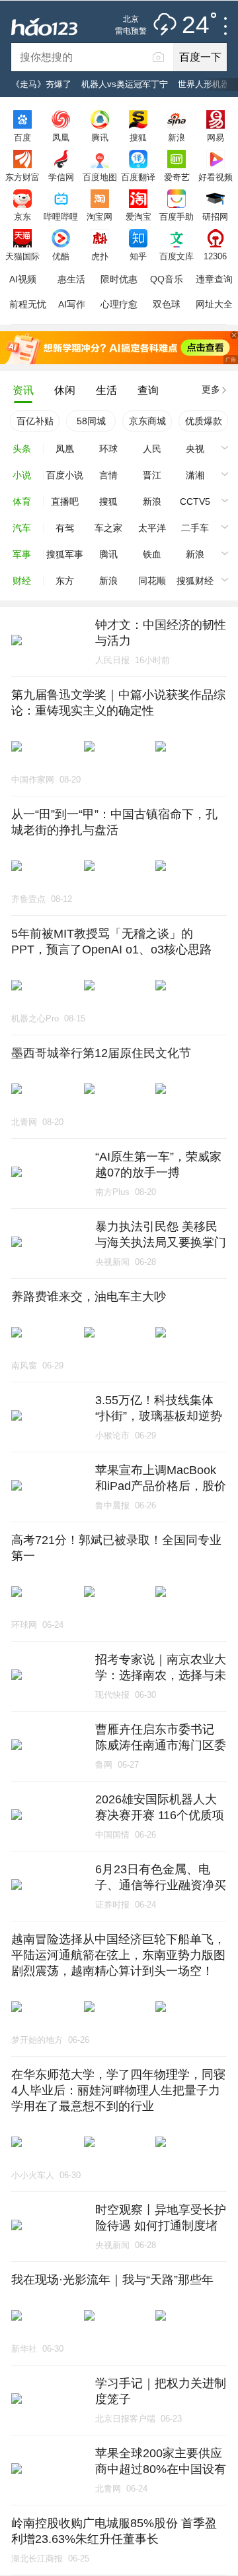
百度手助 (177, 216)
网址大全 (214, 304)
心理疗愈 (119, 304)
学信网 (61, 177)
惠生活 (71, 279)
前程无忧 (28, 304)
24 (196, 25)
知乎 (138, 256)
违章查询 (214, 279)
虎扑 (100, 256)
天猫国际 (22, 256)
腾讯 (100, 137)
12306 (215, 256)
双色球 (167, 304)
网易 (216, 137)
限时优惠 (119, 279)
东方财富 (22, 177)
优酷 (61, 256)
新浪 (177, 137)
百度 (22, 137)
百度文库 (177, 256)
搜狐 (138, 137)
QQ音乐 (167, 279)
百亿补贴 (35, 421)
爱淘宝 (139, 216)
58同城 (91, 421)
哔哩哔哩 (61, 216)
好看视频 (216, 177)
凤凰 (61, 137)
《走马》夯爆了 (41, 84)
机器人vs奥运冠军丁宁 (125, 84)
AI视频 (23, 279)
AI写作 (72, 304)
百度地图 (100, 177)
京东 (22, 216)
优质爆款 (204, 421)
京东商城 (147, 421)
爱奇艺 (177, 177)
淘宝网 (99, 216)
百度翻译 (138, 177)
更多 (211, 389)
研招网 (215, 216)
